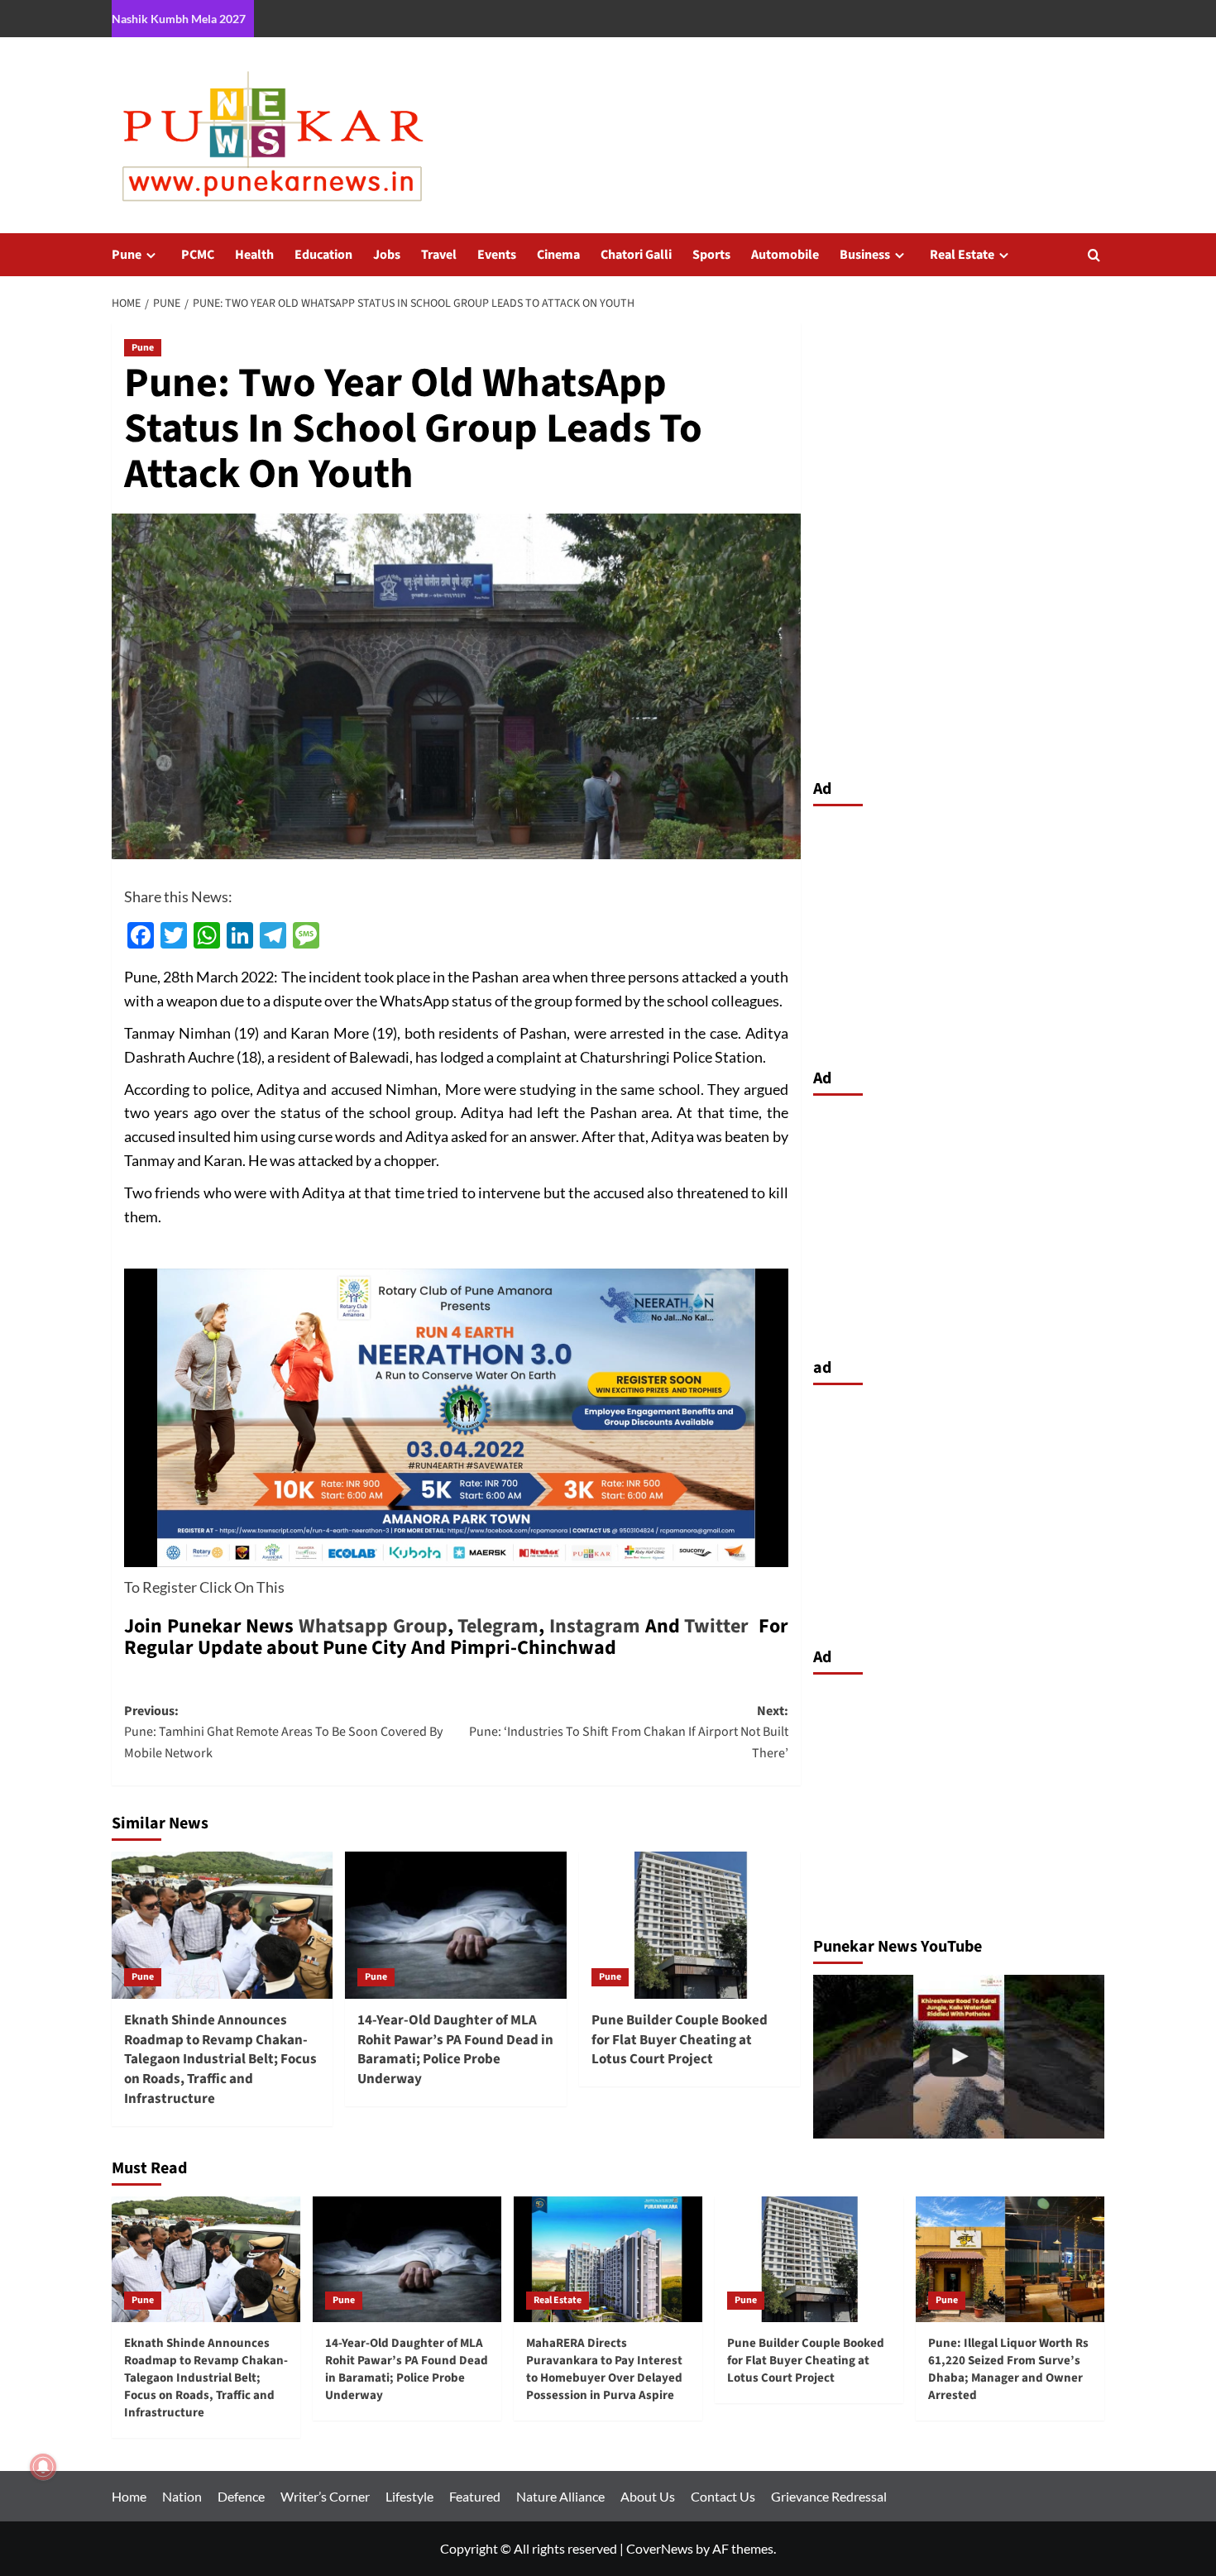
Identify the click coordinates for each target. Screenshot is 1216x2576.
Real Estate (962, 255)
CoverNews (660, 2548)
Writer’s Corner (325, 2496)
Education (323, 255)
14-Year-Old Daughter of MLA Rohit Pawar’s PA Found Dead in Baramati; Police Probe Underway (455, 2050)
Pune (127, 255)
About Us (648, 2496)
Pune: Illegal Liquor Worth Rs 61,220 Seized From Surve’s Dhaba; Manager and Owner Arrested (1008, 2369)
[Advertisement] (959, 933)
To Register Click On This (204, 1587)
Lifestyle (409, 2496)
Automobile (785, 255)
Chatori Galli (636, 255)
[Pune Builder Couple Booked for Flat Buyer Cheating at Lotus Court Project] (689, 1925)
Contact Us (723, 2496)
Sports (711, 255)
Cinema (558, 255)
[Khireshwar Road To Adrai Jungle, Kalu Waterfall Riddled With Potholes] (959, 2057)
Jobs (387, 255)
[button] (1094, 255)
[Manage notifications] (43, 2467)
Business (865, 255)
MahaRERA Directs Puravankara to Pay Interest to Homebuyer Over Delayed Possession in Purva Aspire (604, 2369)
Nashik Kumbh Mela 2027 (179, 19)
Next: (628, 1732)
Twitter (716, 1626)
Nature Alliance (560, 2496)
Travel (439, 255)
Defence (241, 2496)
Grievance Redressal (829, 2496)
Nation (182, 2496)
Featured (475, 2496)
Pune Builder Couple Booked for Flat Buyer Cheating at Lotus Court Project (680, 2040)
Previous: (283, 1732)
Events (497, 255)
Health (254, 255)
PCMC (198, 255)
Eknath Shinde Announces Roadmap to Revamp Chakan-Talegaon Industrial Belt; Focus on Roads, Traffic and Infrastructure (220, 2060)
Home (129, 2496)
